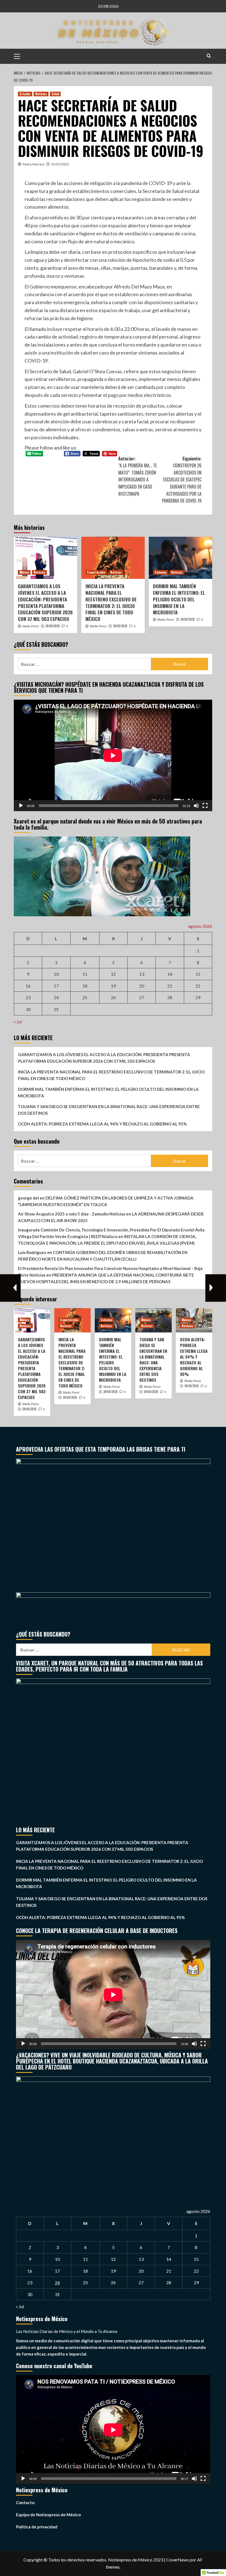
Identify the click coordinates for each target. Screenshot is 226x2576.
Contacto (25, 2503)
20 (142, 986)
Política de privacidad (37, 2527)
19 (113, 986)
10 (56, 974)
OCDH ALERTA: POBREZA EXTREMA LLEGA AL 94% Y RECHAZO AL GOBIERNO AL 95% (102, 1124)
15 (198, 974)
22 (198, 986)
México (24, 572)
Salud (55, 94)
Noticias (41, 94)
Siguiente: (182, 480)
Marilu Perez (31, 626)
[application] (113, 755)
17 (56, 986)
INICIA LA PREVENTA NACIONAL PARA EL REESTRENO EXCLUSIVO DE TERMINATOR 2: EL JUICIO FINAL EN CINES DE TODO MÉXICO (111, 603)
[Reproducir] (21, 806)
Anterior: (138, 476)
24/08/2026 (53, 626)
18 (85, 986)
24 (56, 997)
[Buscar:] (84, 664)
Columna (161, 572)
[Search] (209, 56)
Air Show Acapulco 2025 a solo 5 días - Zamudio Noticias (72, 1214)
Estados (25, 94)
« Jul (18, 1022)
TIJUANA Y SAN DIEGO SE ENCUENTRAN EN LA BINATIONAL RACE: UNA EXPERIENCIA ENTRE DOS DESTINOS (109, 1110)
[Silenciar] (196, 806)
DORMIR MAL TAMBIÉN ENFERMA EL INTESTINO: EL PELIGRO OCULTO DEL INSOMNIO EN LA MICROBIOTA (179, 599)
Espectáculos (96, 572)
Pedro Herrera (33, 164)
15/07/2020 (60, 164)
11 (85, 974)
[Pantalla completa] (205, 806)
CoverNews (177, 2560)
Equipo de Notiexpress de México (48, 2515)
